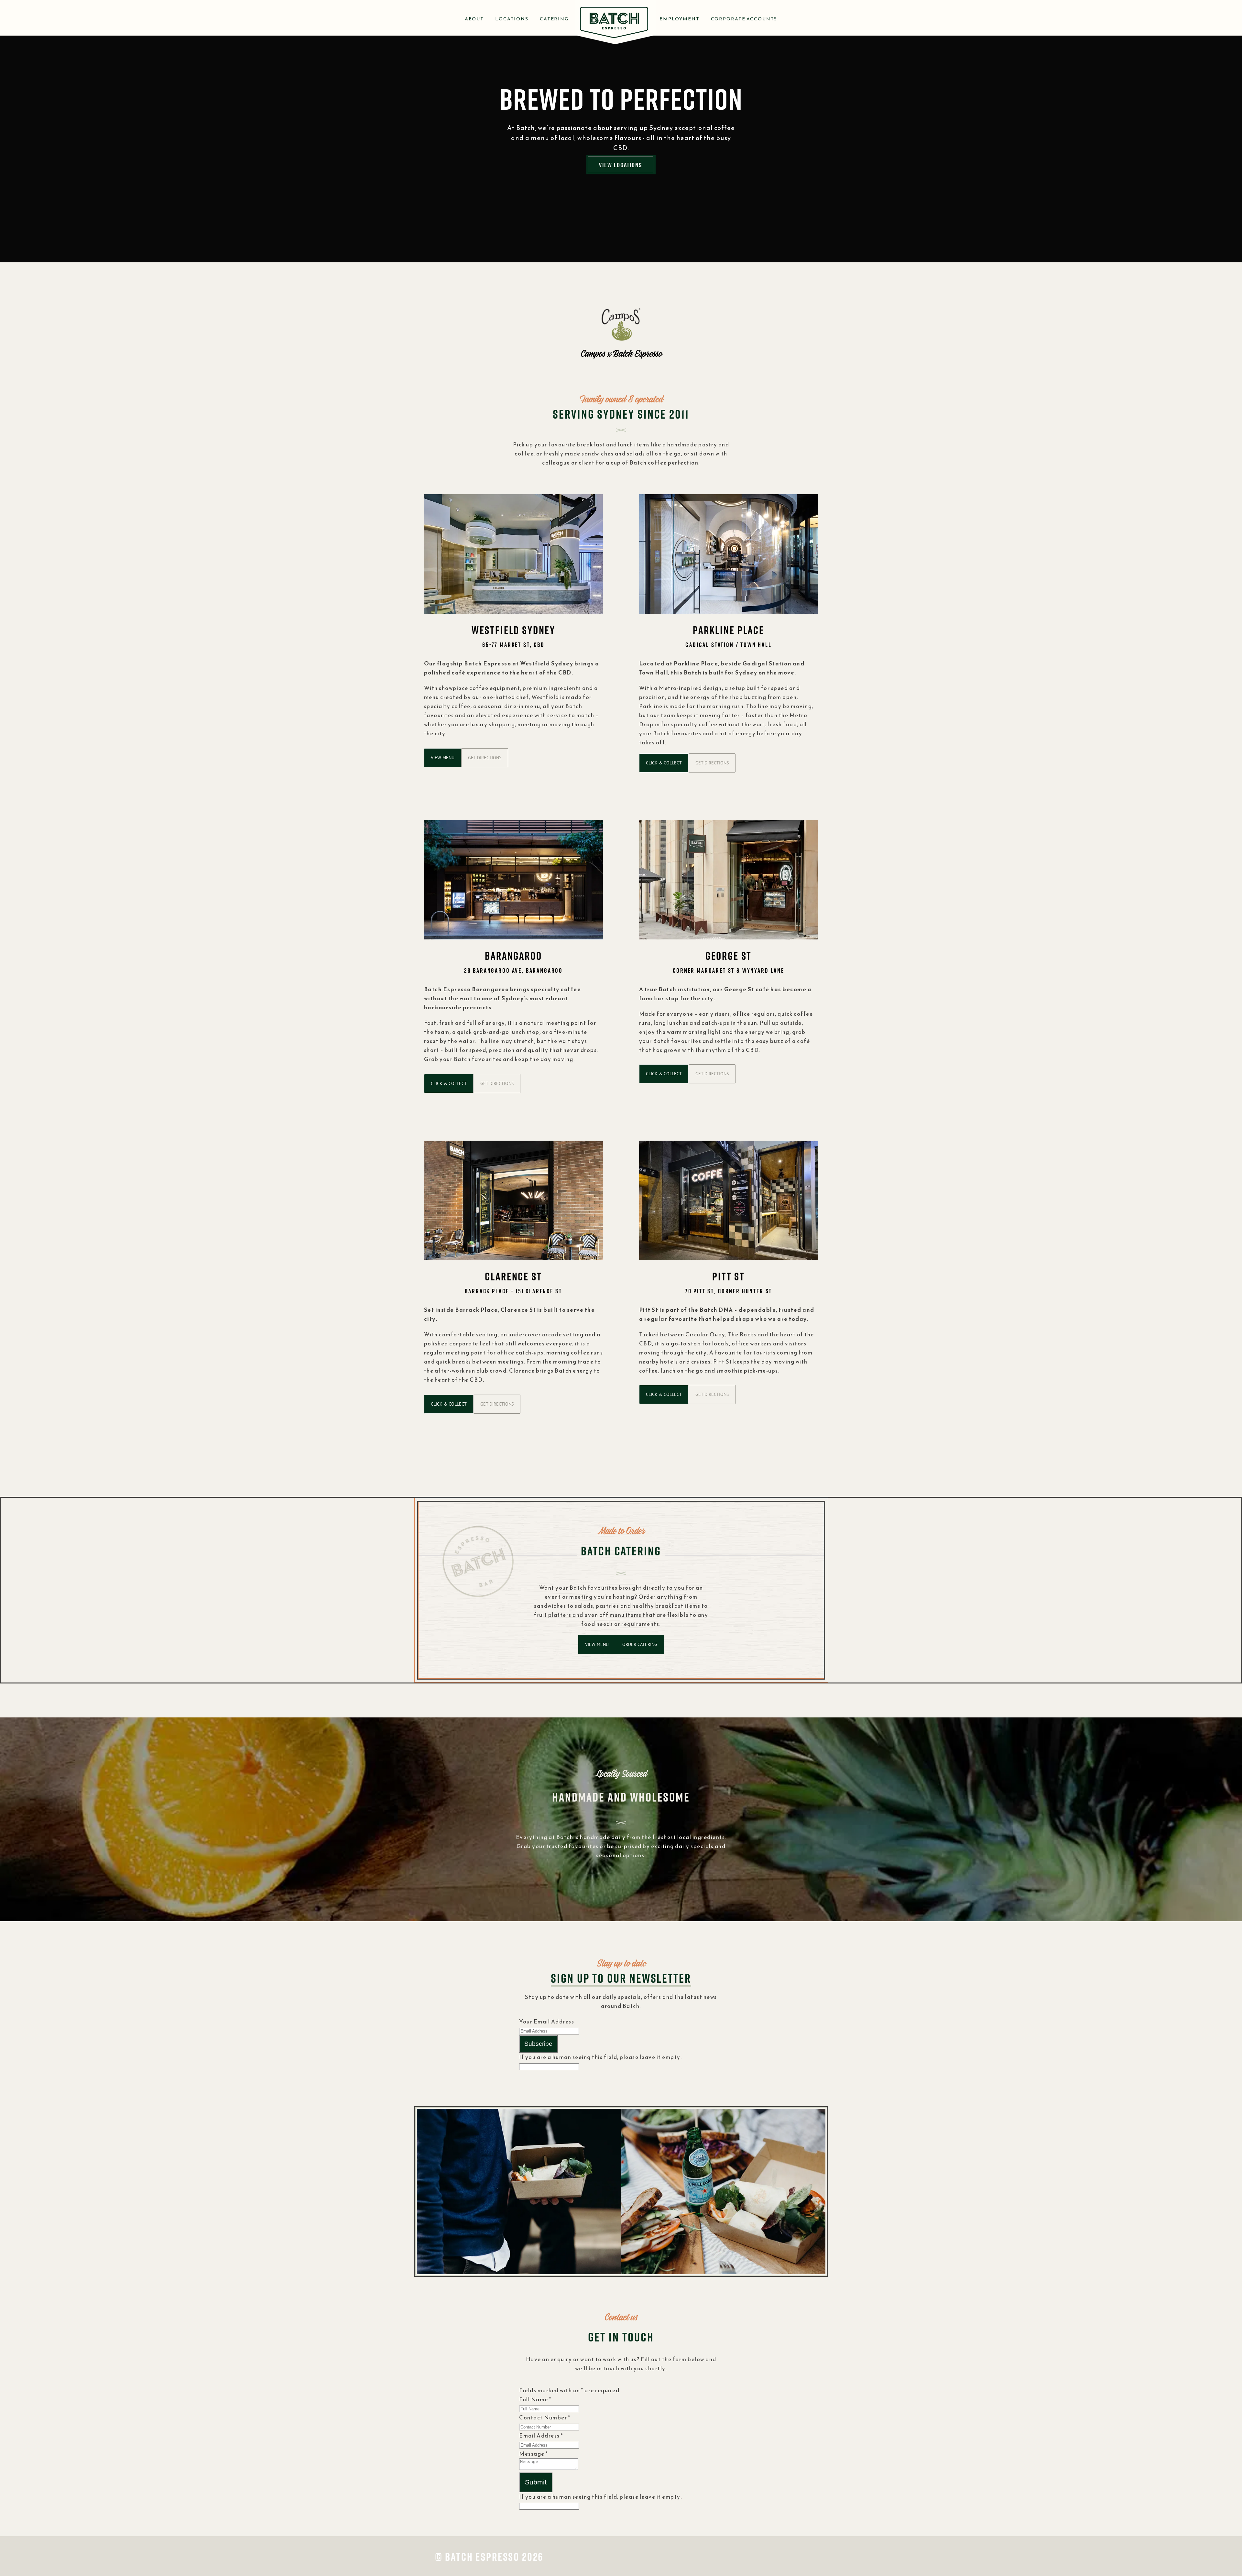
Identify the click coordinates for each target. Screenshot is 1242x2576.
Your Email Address (547, 2022)
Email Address (541, 2436)
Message (534, 2454)
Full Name (535, 2399)
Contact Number (545, 2417)
